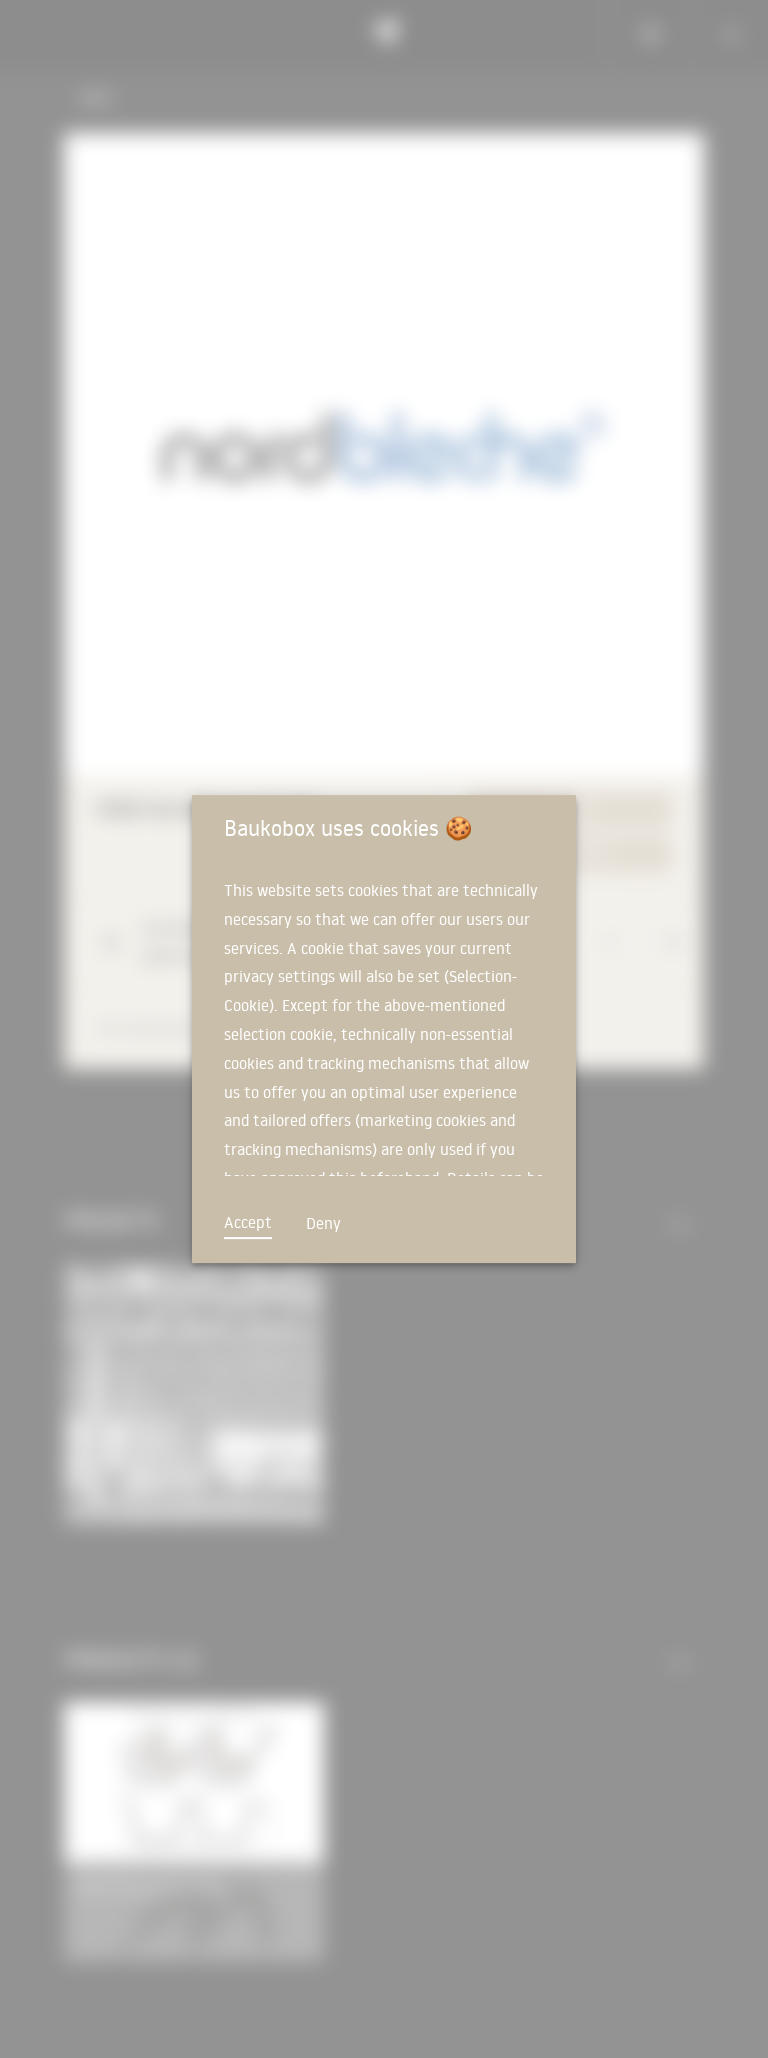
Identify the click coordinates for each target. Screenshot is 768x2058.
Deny (323, 1223)
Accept (248, 1222)
